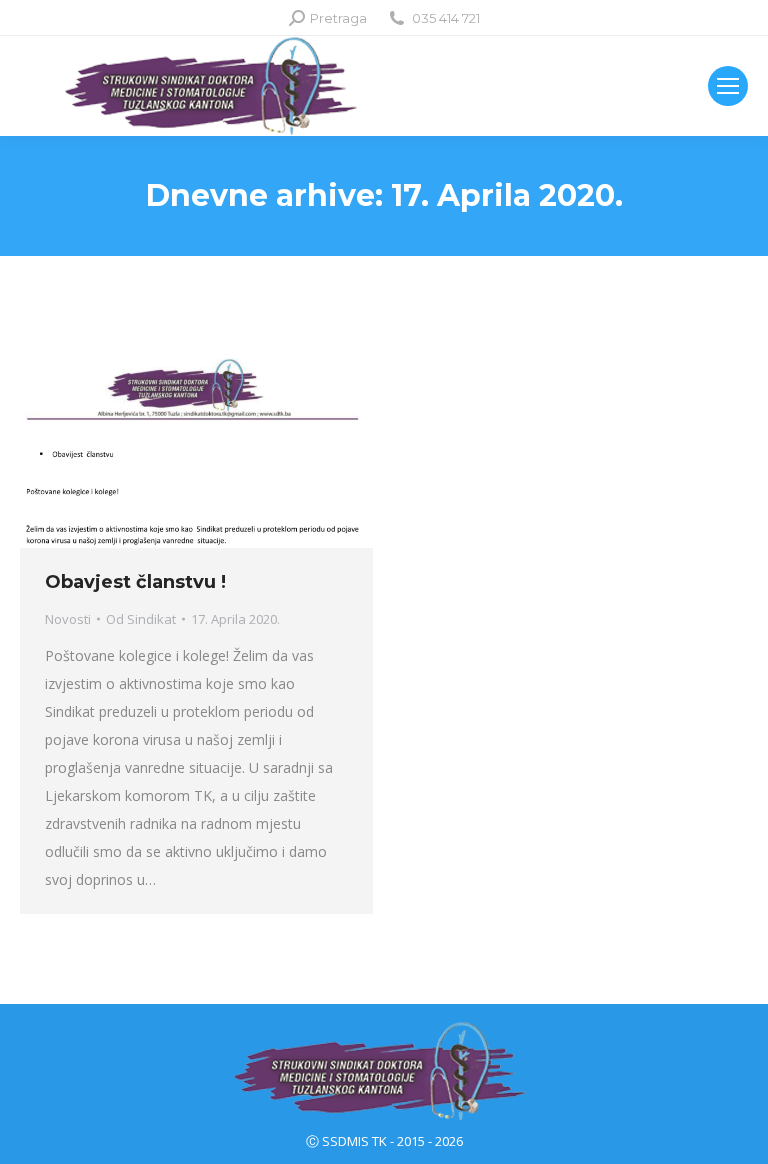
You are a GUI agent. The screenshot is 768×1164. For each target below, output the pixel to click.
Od (141, 619)
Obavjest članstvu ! (135, 582)
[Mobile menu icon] (728, 86)
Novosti (68, 619)
